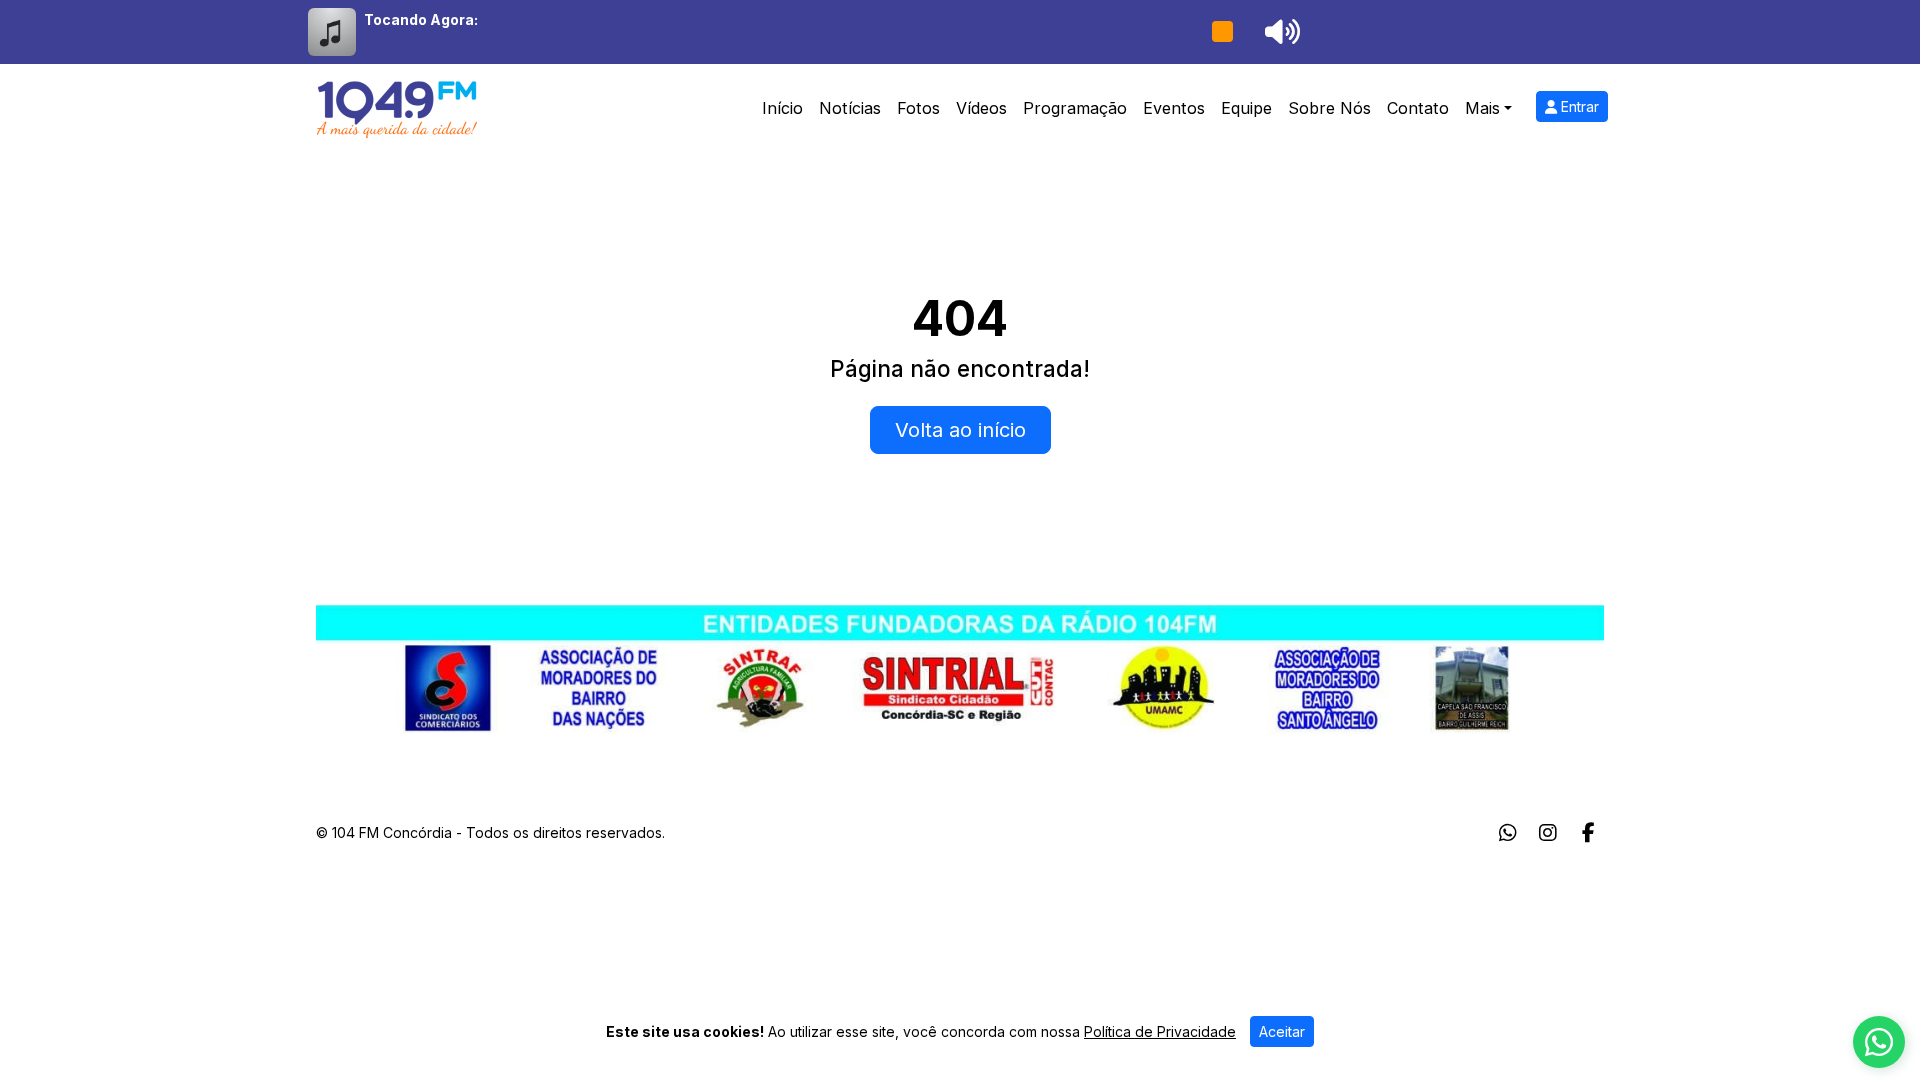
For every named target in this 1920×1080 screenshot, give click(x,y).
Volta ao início (960, 430)
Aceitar (1282, 1031)
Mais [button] (1482, 108)
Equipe (1246, 108)
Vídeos (981, 108)
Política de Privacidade (1160, 1031)
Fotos (918, 108)
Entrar (1578, 106)
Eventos (1174, 108)
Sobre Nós (1329, 108)
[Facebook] (1588, 833)
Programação (1075, 108)
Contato (1418, 108)
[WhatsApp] (1508, 833)
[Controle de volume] (1279, 32)
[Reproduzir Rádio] (1222, 32)
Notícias (850, 108)
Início (782, 108)
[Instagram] (1548, 833)
